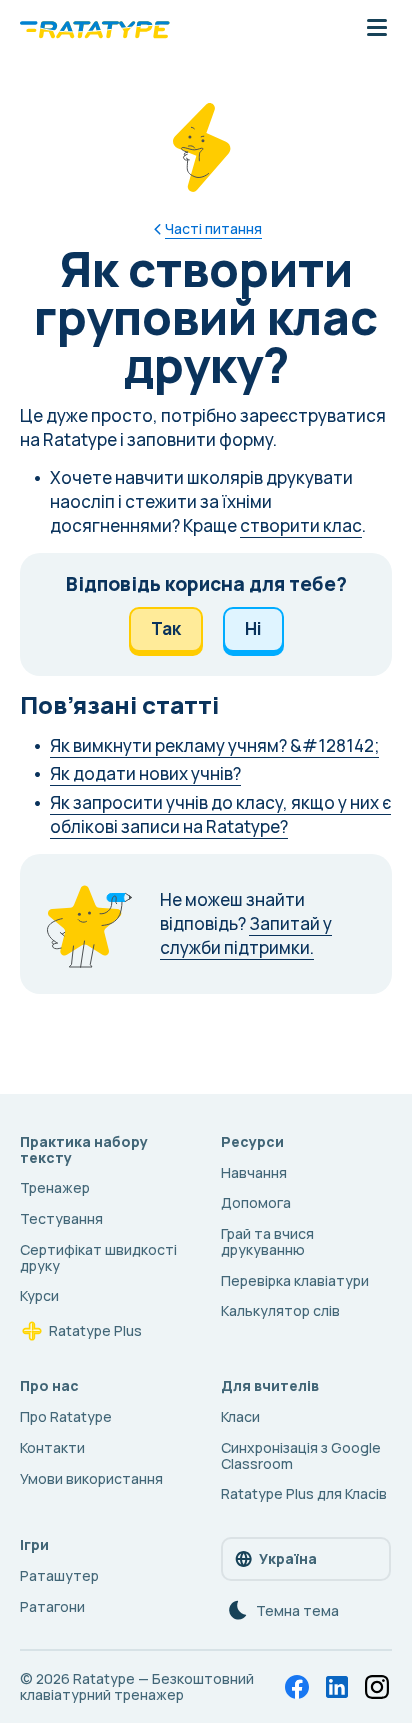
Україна (288, 1558)
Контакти (52, 1447)
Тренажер (55, 1187)
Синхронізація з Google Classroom (301, 1455)
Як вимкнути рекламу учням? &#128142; (214, 745)
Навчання (254, 1172)
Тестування (61, 1218)
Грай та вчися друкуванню (267, 1241)
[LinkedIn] (337, 1687)
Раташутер (59, 1575)
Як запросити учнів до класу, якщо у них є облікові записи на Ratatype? (220, 814)
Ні (253, 628)
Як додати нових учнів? (145, 773)
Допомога (256, 1202)
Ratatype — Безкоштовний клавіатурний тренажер (137, 1686)
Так (166, 628)
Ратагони (52, 1606)
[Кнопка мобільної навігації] (377, 29)
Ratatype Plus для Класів (304, 1493)
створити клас (301, 525)
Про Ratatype (66, 1416)
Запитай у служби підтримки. (246, 935)
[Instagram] (377, 1687)
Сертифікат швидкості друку (98, 1257)
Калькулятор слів (280, 1310)
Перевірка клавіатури (295, 1280)
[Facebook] (297, 1687)
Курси (39, 1295)
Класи (240, 1416)
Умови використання (91, 1478)
